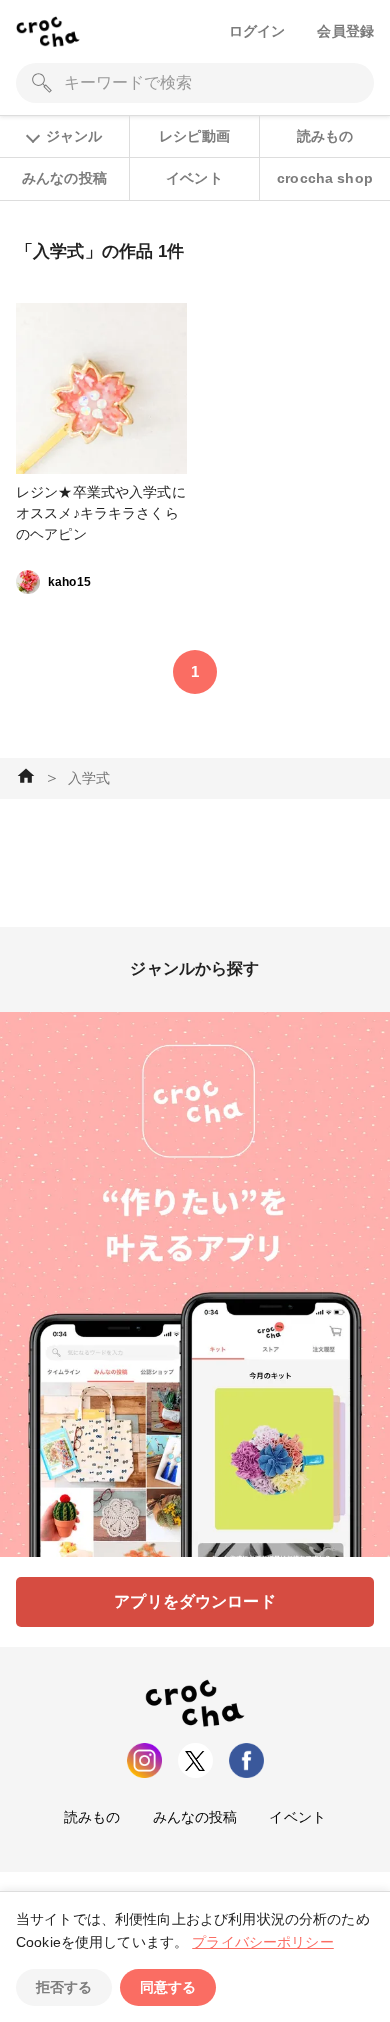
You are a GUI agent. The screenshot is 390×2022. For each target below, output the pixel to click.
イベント (194, 178)
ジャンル (74, 136)
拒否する (64, 1987)
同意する (168, 1987)
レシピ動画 (194, 136)
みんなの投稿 (64, 178)
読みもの (325, 136)
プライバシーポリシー (263, 1942)
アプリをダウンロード (195, 1601)
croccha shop (325, 178)
